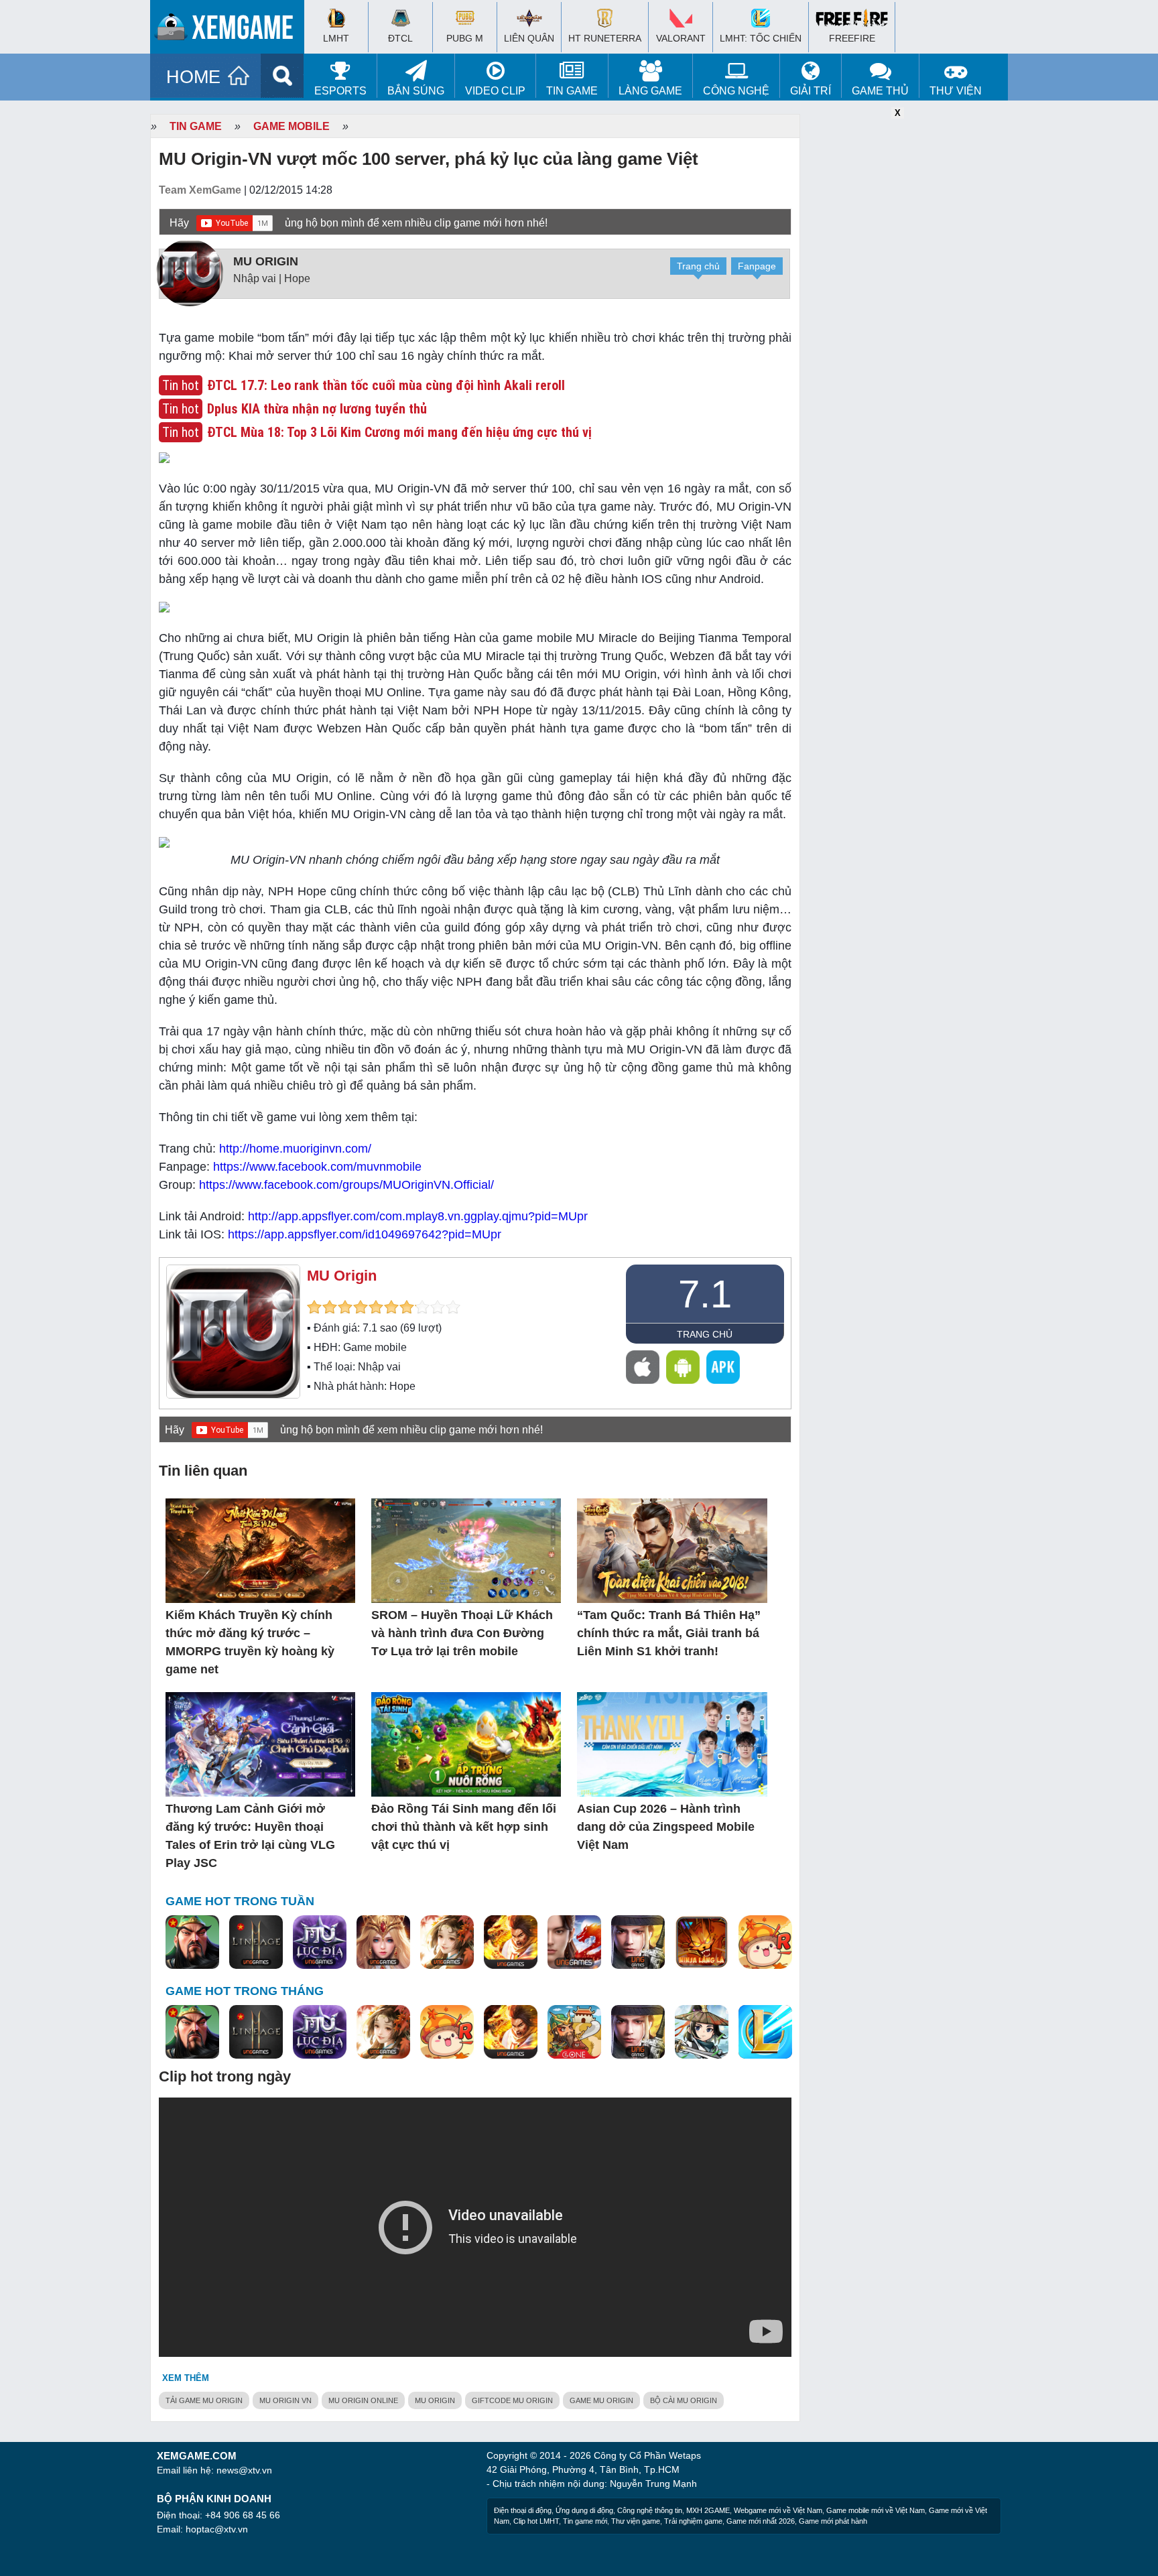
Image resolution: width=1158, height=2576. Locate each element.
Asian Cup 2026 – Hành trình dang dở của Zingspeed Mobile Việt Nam (666, 1827)
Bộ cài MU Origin (684, 2400)
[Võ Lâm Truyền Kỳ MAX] (638, 1943)
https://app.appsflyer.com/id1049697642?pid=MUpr (365, 1234)
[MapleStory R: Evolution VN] (765, 1943)
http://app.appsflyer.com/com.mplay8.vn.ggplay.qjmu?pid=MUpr (418, 1216)
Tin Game (572, 91)
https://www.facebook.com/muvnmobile (317, 1167)
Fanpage (757, 266)
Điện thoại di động (523, 2510)
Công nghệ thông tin (650, 2510)
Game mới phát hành (833, 2521)
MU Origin (266, 261)
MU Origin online (363, 2400)
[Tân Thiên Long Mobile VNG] (511, 1943)
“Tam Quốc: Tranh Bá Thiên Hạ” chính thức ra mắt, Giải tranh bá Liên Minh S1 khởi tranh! (669, 1633)
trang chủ (705, 1334)
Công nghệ (736, 91)
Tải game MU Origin (204, 2400)
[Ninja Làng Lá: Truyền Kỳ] (702, 1943)
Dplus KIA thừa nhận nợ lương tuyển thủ (317, 409)
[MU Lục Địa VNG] (320, 1943)
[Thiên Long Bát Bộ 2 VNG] (574, 1943)
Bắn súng (416, 91)
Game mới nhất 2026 (761, 2521)
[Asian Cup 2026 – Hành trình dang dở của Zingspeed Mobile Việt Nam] (672, 1745)
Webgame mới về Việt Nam (778, 2510)
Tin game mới (585, 2521)
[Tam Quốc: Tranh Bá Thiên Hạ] (192, 1943)
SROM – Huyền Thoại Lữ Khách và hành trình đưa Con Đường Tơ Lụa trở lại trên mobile (462, 1633)
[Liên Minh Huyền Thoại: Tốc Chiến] (765, 2033)
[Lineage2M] (256, 1943)
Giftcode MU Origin (512, 2400)
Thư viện (956, 91)
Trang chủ (698, 266)
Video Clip (495, 91)
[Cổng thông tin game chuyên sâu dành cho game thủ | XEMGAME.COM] (231, 30)
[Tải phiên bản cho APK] (723, 1367)
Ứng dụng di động (584, 2510)
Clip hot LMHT (536, 2521)
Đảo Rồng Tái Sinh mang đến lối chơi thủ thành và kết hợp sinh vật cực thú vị (464, 1827)
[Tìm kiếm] (282, 76)
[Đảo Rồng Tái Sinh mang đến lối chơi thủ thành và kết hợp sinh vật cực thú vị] (466, 1745)
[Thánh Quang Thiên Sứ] (383, 1943)
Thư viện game (636, 2521)
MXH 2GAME (708, 2510)
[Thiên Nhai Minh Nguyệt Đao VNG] (447, 1943)
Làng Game (650, 91)
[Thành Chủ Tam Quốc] (574, 2033)
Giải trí (811, 91)
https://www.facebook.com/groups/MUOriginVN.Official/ (346, 1185)
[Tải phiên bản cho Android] (683, 1367)
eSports (340, 91)
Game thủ (880, 91)
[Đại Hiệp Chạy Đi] (702, 2033)
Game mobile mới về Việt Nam (876, 2510)
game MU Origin (601, 2400)
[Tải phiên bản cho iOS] (643, 1367)
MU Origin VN (285, 2400)
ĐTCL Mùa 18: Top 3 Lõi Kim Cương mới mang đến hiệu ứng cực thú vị (399, 432)
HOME (193, 77)
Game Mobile (292, 126)
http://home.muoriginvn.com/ (295, 1149)
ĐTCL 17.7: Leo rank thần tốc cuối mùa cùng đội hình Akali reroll (386, 385)
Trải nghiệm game (693, 2521)
